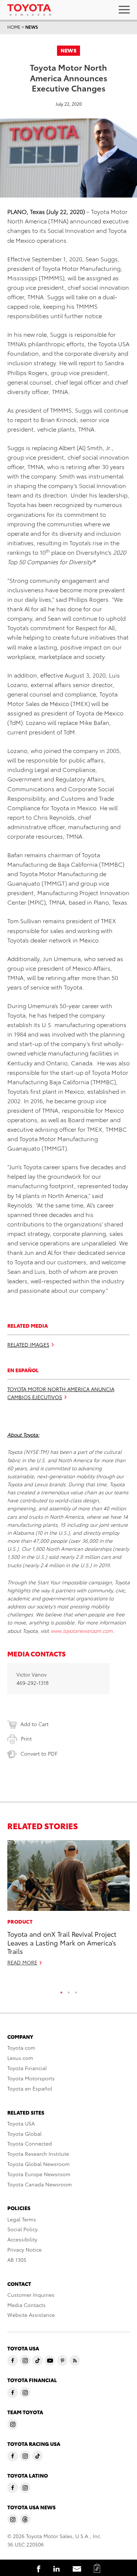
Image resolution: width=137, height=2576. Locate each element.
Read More (22, 1962)
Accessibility (22, 2239)
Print (26, 1738)
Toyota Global (24, 2134)
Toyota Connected (30, 2143)
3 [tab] (76, 1991)
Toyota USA (21, 2123)
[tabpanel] (68, 1906)
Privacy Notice (24, 2249)
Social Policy (22, 2229)
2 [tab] (69, 1991)
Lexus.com (20, 2058)
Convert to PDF (39, 1753)
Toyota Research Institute (38, 2154)
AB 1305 (17, 2260)
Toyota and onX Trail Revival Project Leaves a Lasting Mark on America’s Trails (62, 1942)
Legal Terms (22, 2219)
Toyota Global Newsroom (39, 2164)
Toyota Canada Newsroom (40, 2184)
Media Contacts (26, 2305)
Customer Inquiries (31, 2295)
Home (14, 27)
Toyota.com (21, 2048)
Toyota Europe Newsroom (39, 2174)
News (32, 27)
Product (20, 1921)
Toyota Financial (27, 2068)
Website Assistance (31, 2315)
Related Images (28, 1344)
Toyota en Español (30, 2088)
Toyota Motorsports (31, 2078)
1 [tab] (61, 1991)
